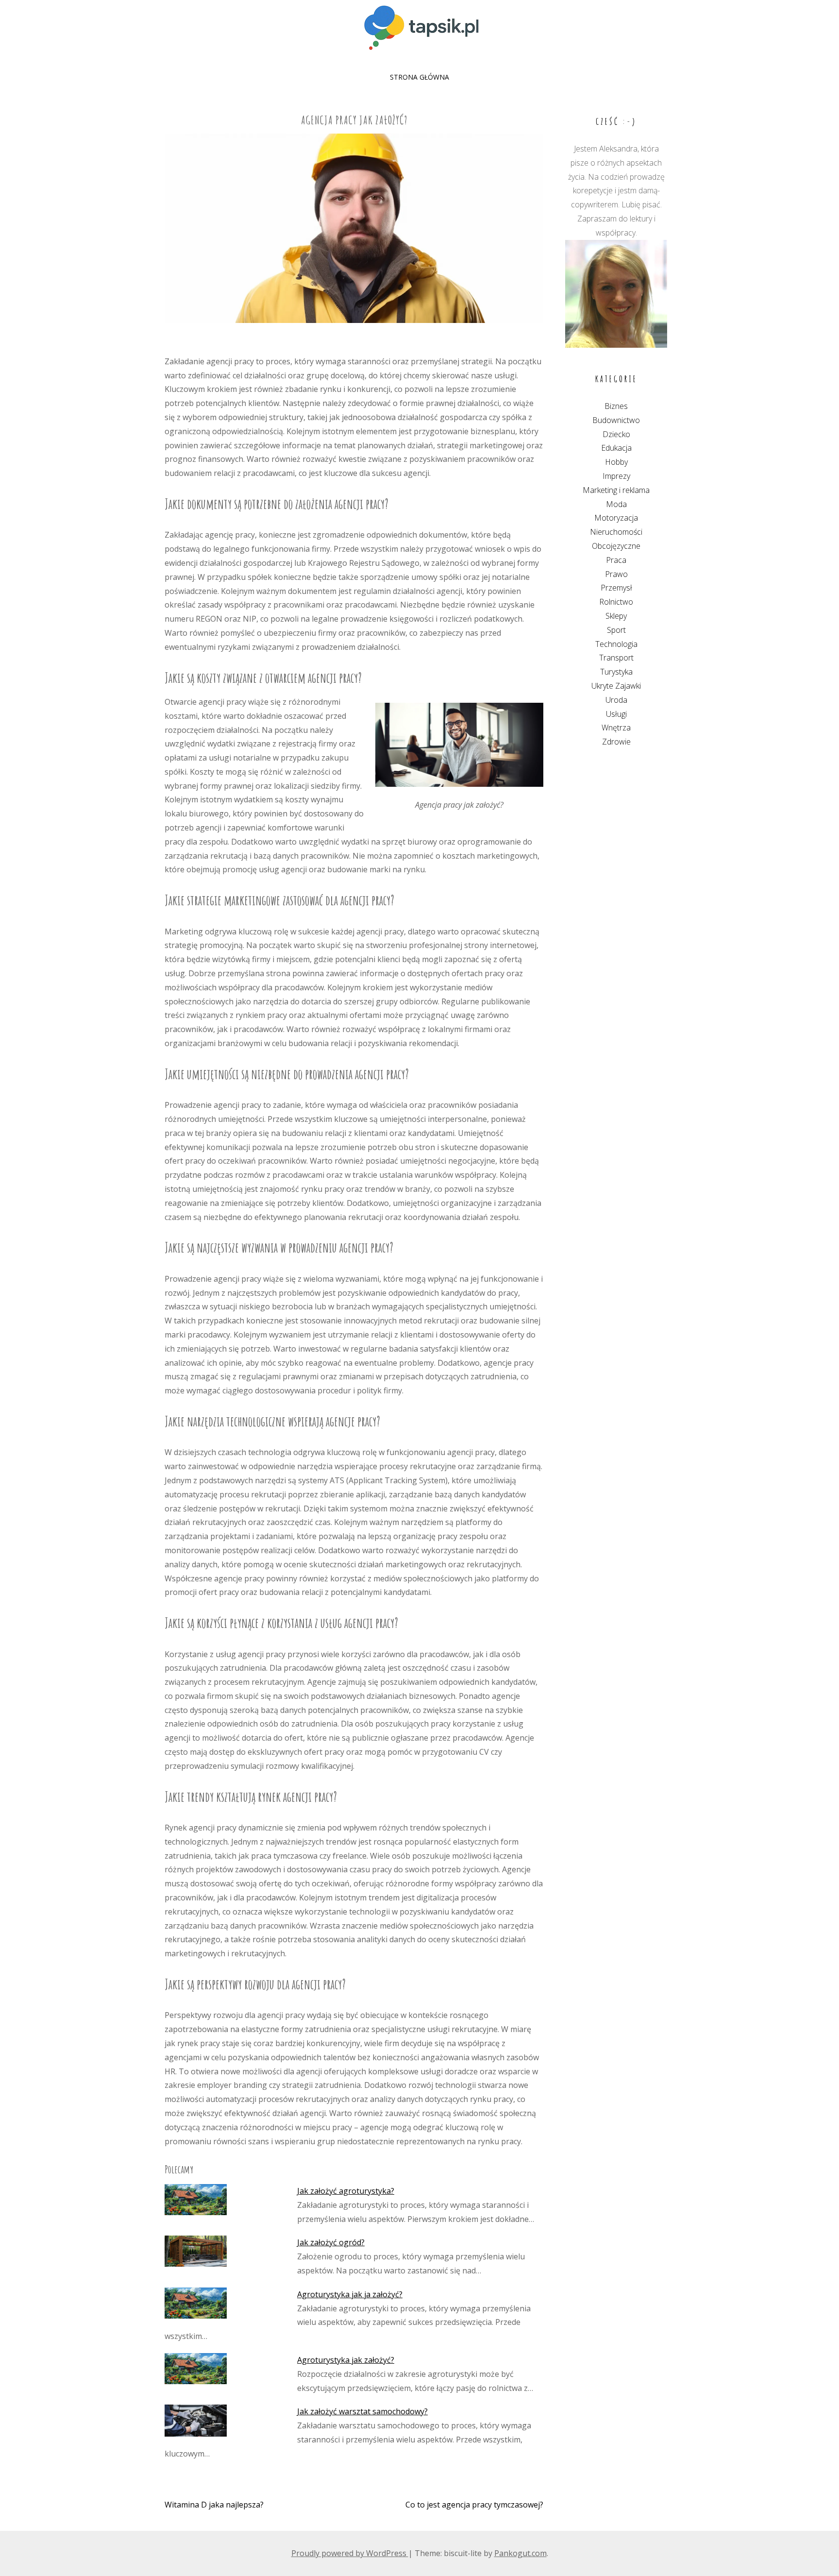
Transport (616, 658)
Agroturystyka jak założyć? (346, 2360)
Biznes (616, 406)
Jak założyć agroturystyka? (346, 2191)
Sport (616, 630)
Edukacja (616, 448)
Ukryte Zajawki (616, 686)
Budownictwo (616, 420)
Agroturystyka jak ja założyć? (350, 2294)
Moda (616, 504)
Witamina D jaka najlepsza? (214, 2505)
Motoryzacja (616, 518)
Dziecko (616, 434)
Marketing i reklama (616, 490)
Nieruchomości (616, 532)
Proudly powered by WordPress (350, 2553)
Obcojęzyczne (616, 546)
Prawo (616, 574)
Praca (616, 560)
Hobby (616, 462)
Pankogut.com (520, 2553)
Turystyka (616, 672)
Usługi (616, 714)
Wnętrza (616, 728)
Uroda (616, 700)
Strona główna (419, 77)
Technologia (616, 644)
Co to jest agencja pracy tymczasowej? (474, 2505)
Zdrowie (616, 742)
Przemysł (616, 588)
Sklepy (616, 616)
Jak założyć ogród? (331, 2242)
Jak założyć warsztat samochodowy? (362, 2411)
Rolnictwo (616, 602)
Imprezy (616, 476)
